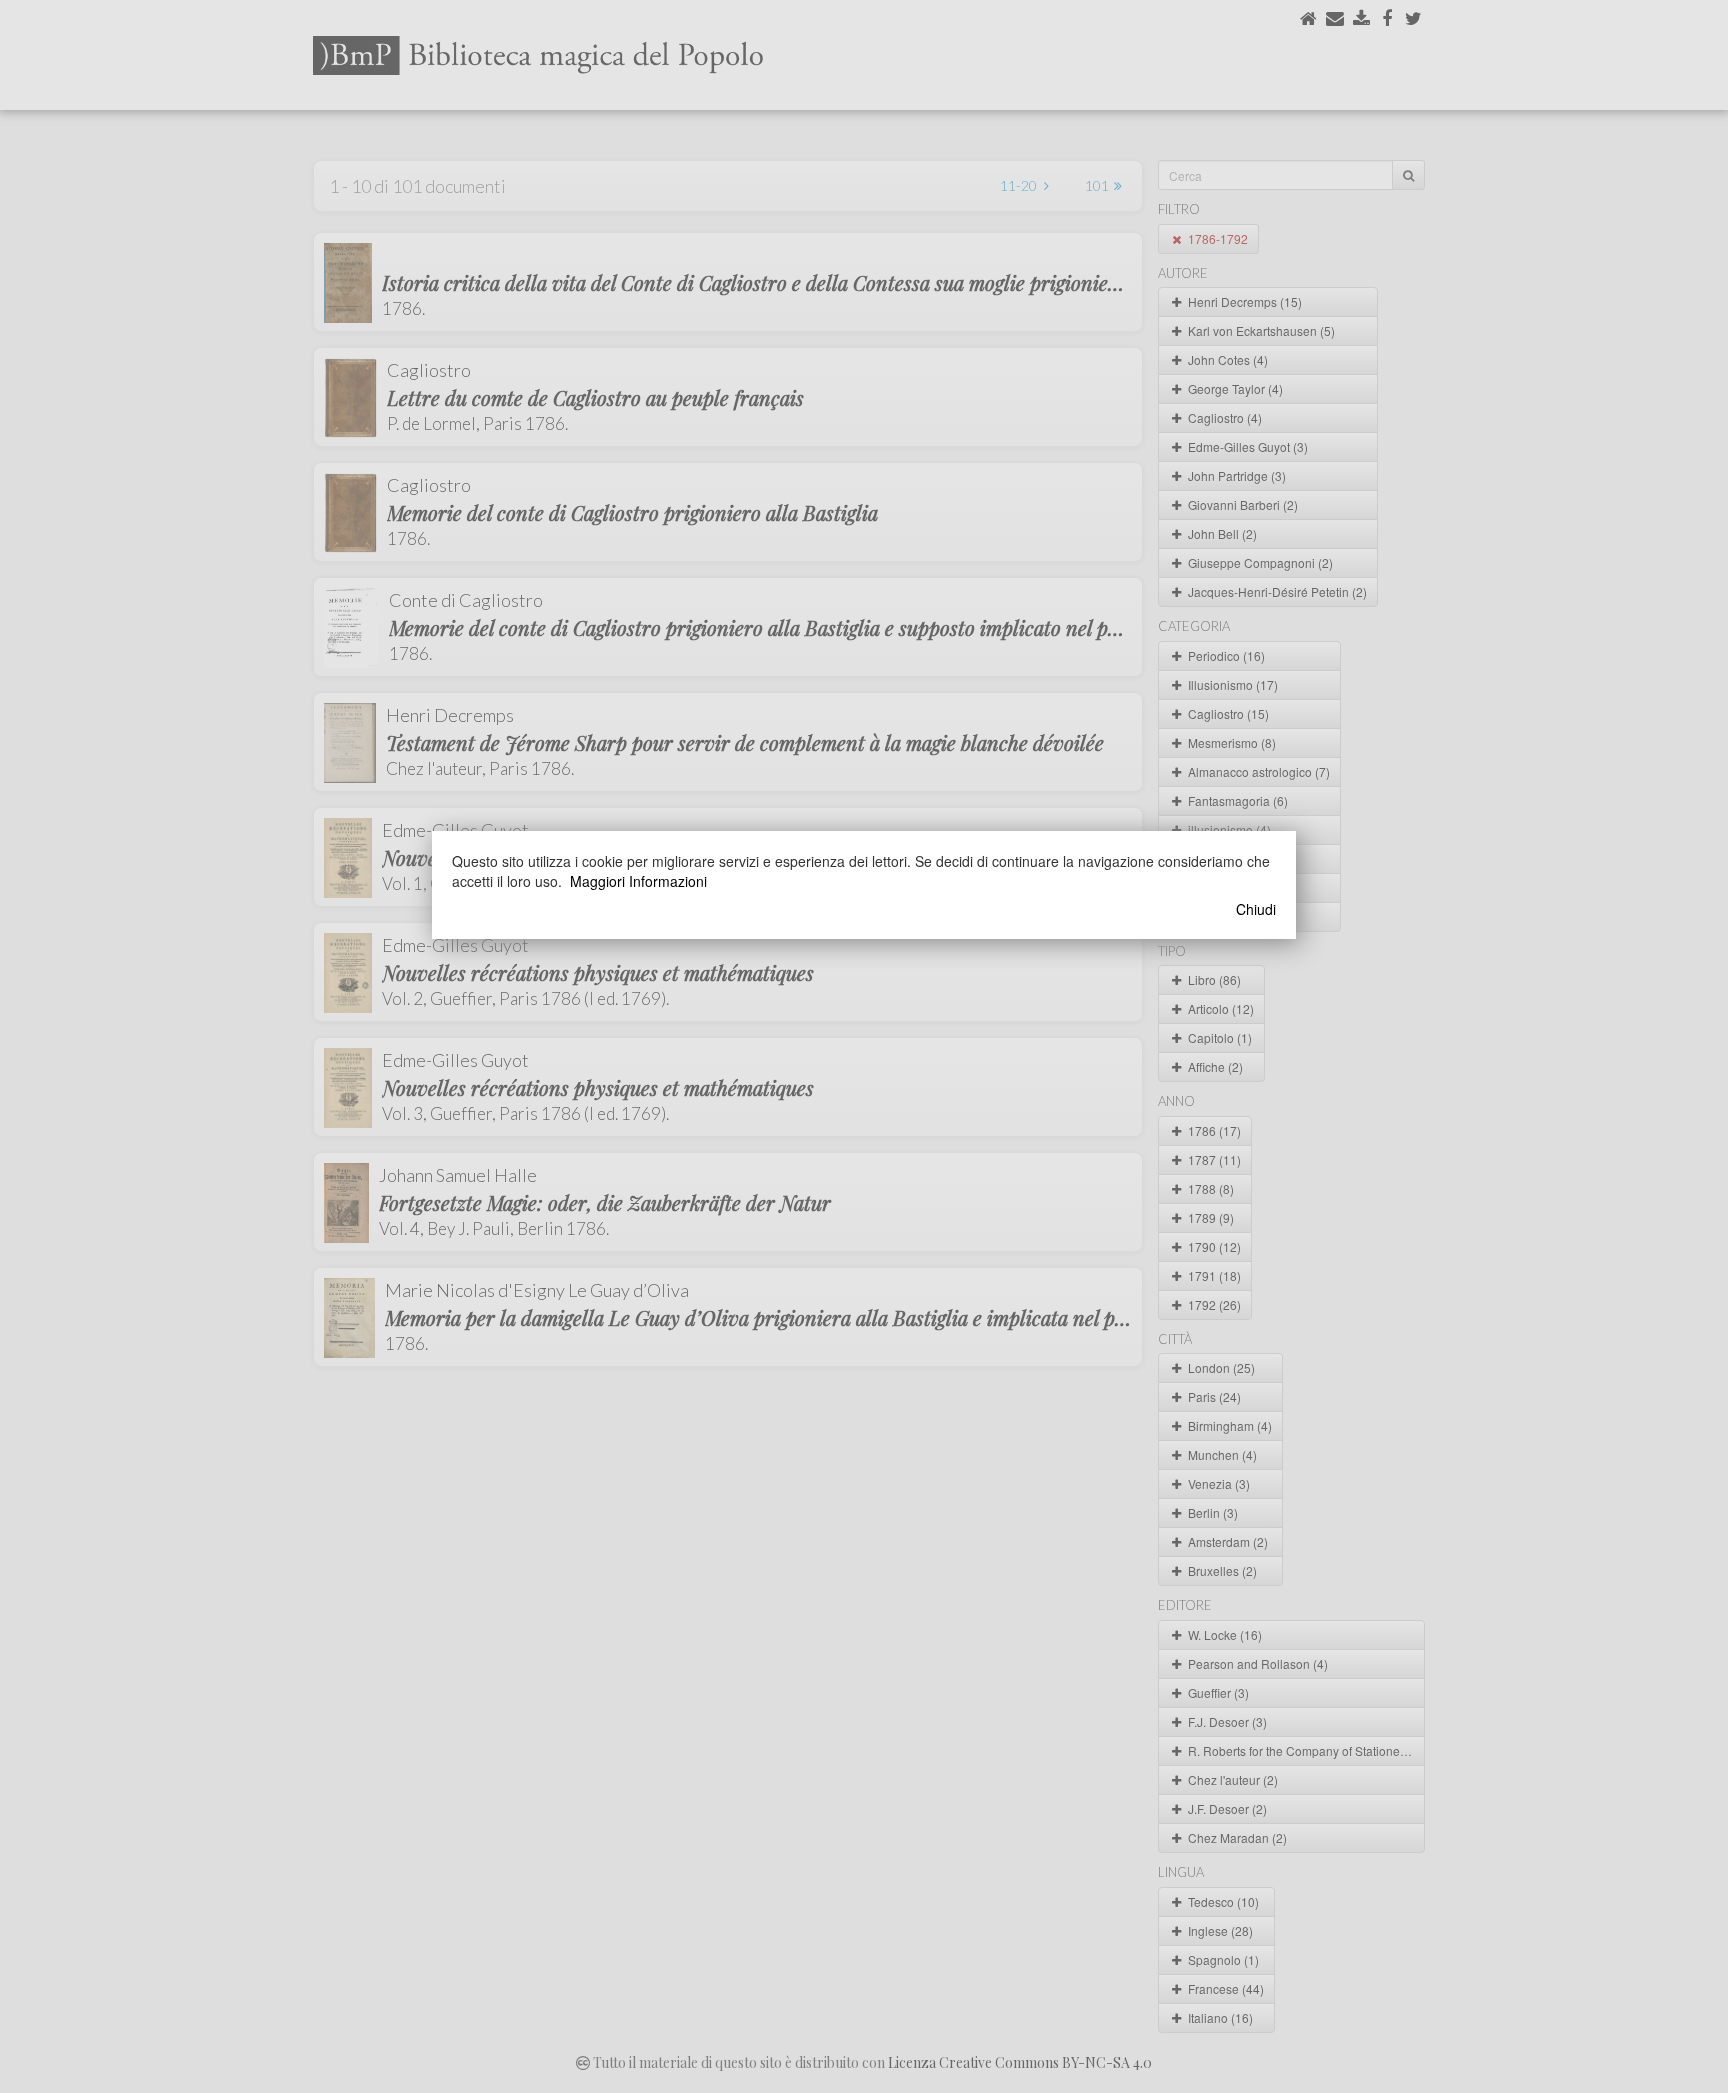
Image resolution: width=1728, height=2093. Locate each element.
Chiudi (1256, 909)
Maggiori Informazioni (638, 881)
